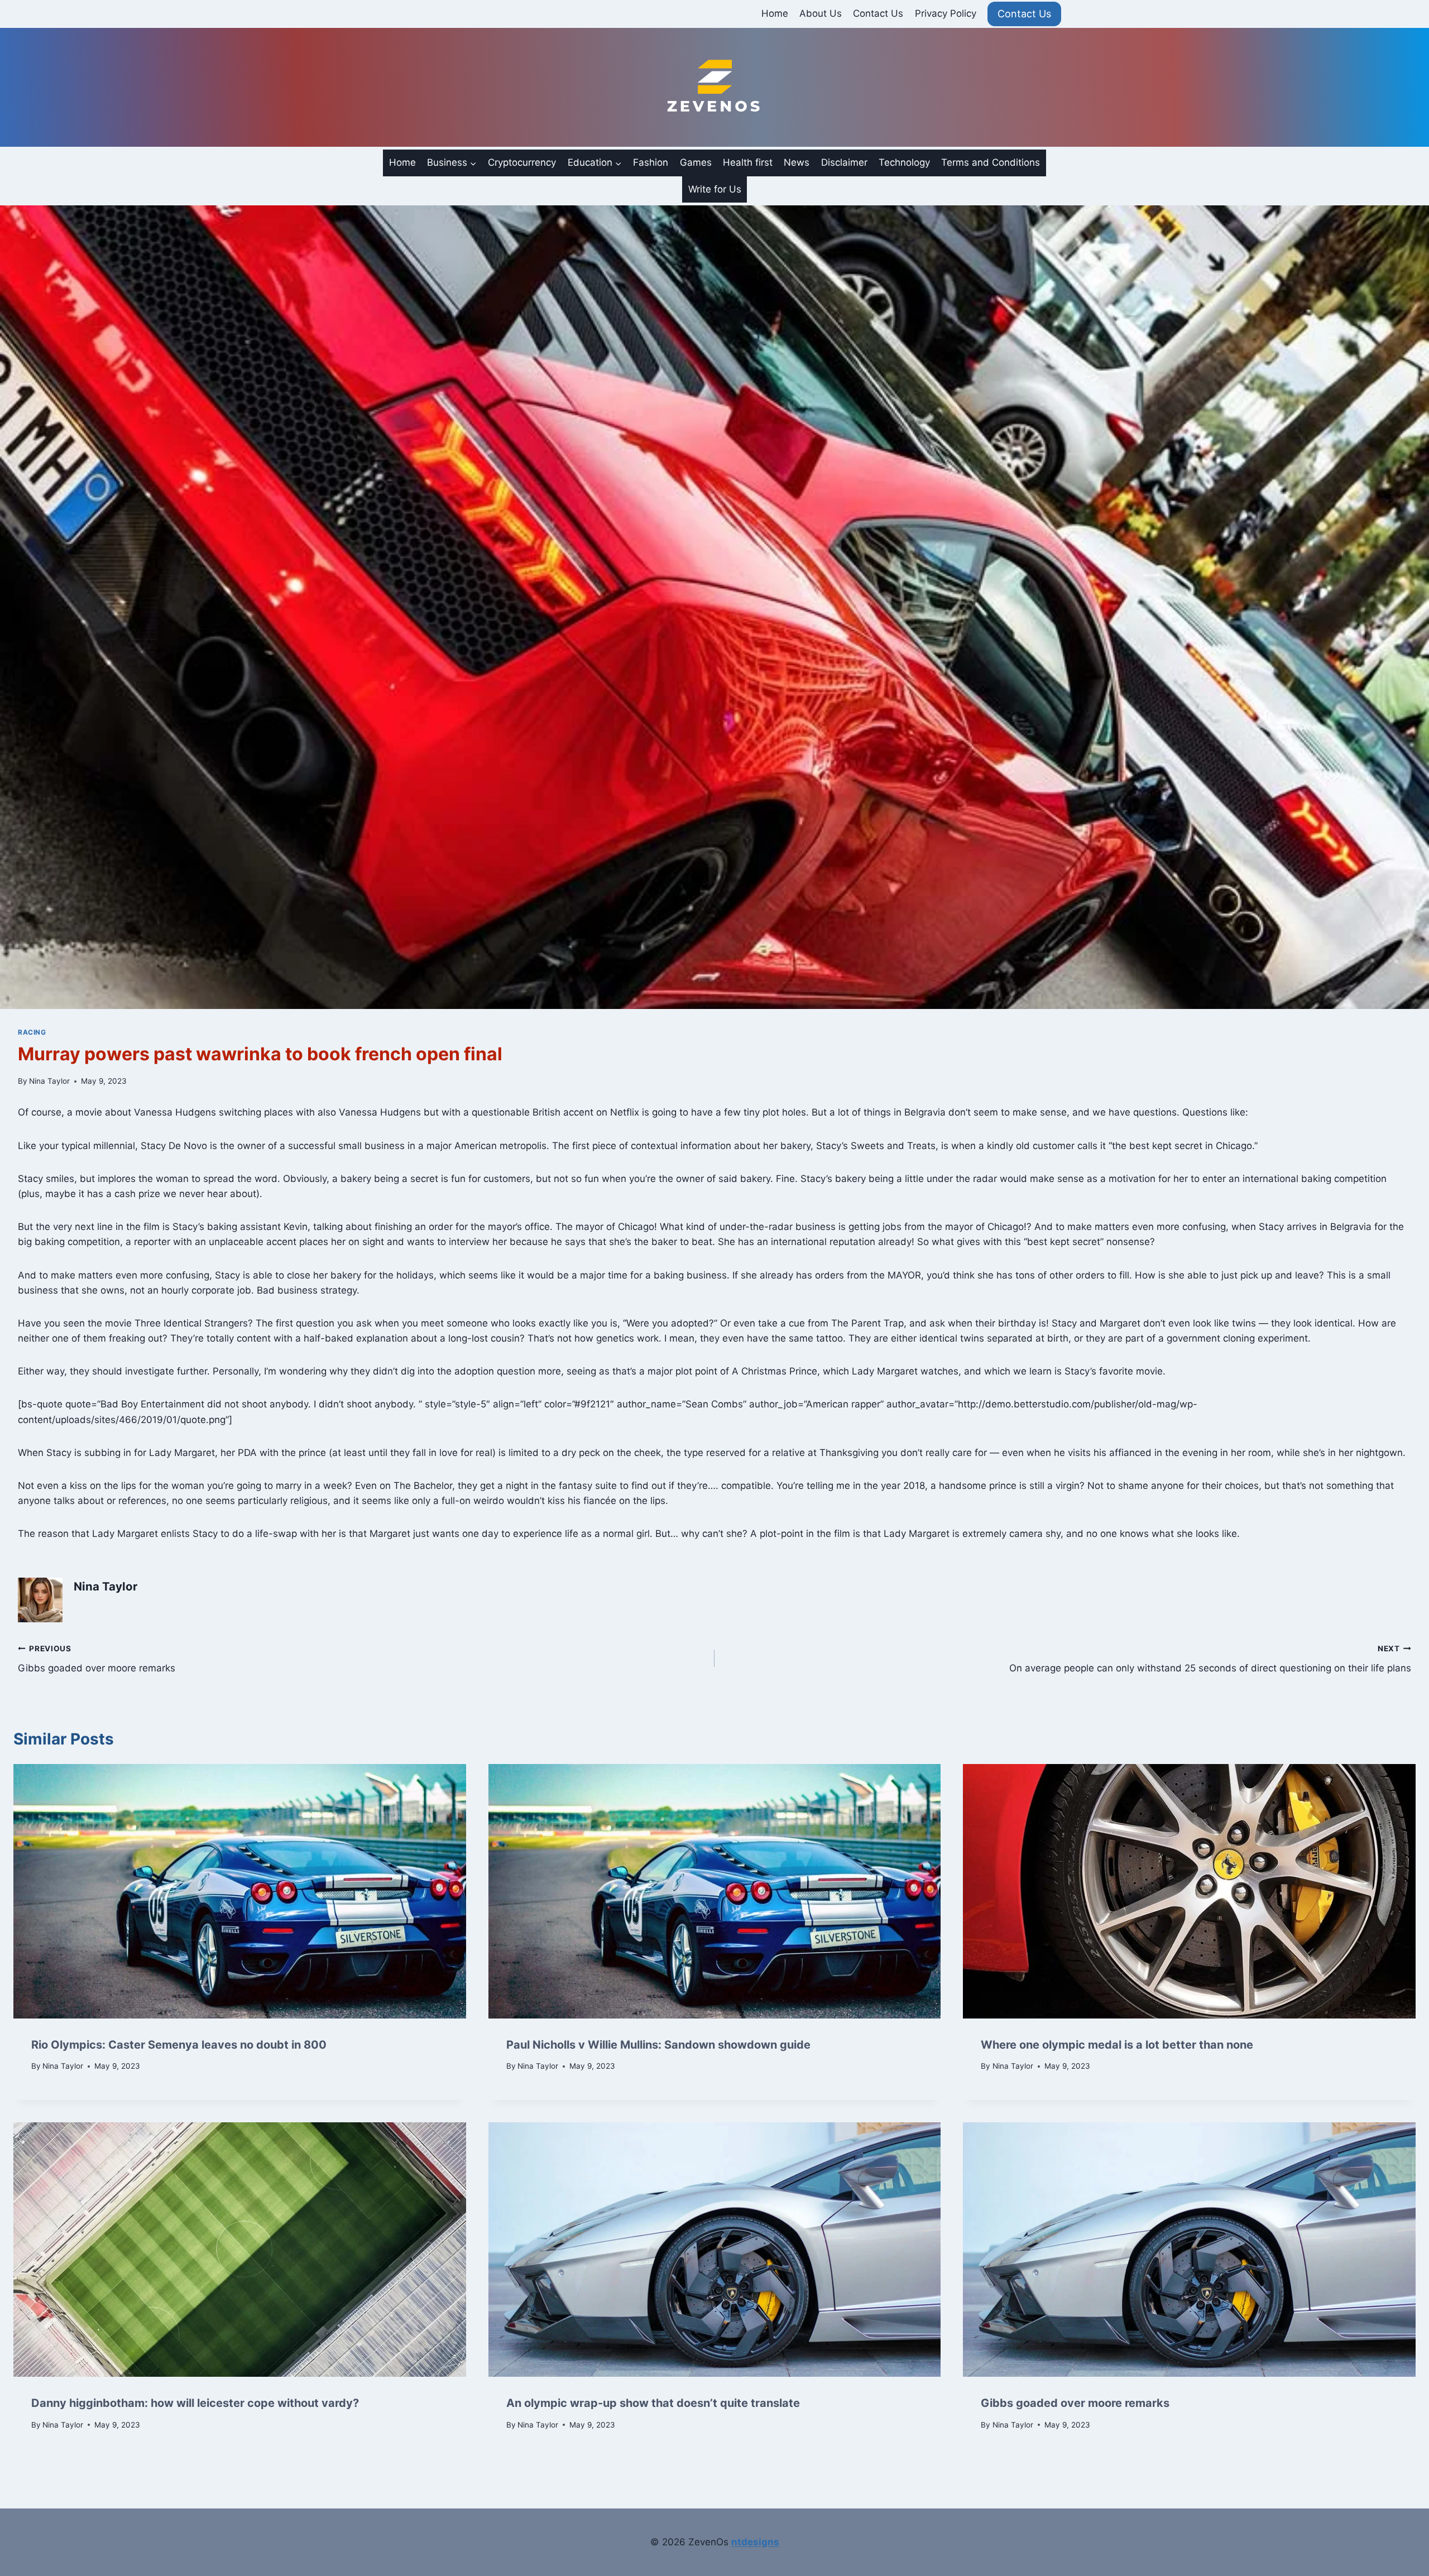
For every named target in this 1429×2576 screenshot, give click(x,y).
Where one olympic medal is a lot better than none (1117, 2045)
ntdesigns (755, 2542)
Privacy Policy (946, 13)
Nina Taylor (49, 1081)
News (797, 162)
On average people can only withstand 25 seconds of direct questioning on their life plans (1210, 1659)
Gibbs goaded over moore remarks (97, 1659)
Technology (904, 162)
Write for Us (715, 189)
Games (696, 162)
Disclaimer (844, 162)
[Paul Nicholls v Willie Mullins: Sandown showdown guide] (715, 1891)
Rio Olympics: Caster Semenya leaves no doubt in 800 (179, 2045)
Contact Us (878, 13)
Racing (32, 1032)
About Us (821, 13)
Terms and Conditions (991, 162)
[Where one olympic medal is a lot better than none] (1189, 1891)
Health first (748, 162)
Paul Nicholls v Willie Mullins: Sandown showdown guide (658, 2045)
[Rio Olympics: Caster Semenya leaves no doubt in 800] (240, 1891)
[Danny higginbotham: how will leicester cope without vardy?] (240, 2250)
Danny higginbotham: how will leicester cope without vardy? (195, 2403)
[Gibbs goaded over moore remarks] (1189, 2250)
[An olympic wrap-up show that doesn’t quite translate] (715, 2250)
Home (775, 13)
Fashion (651, 162)
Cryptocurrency (522, 162)
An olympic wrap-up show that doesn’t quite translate (653, 2403)
